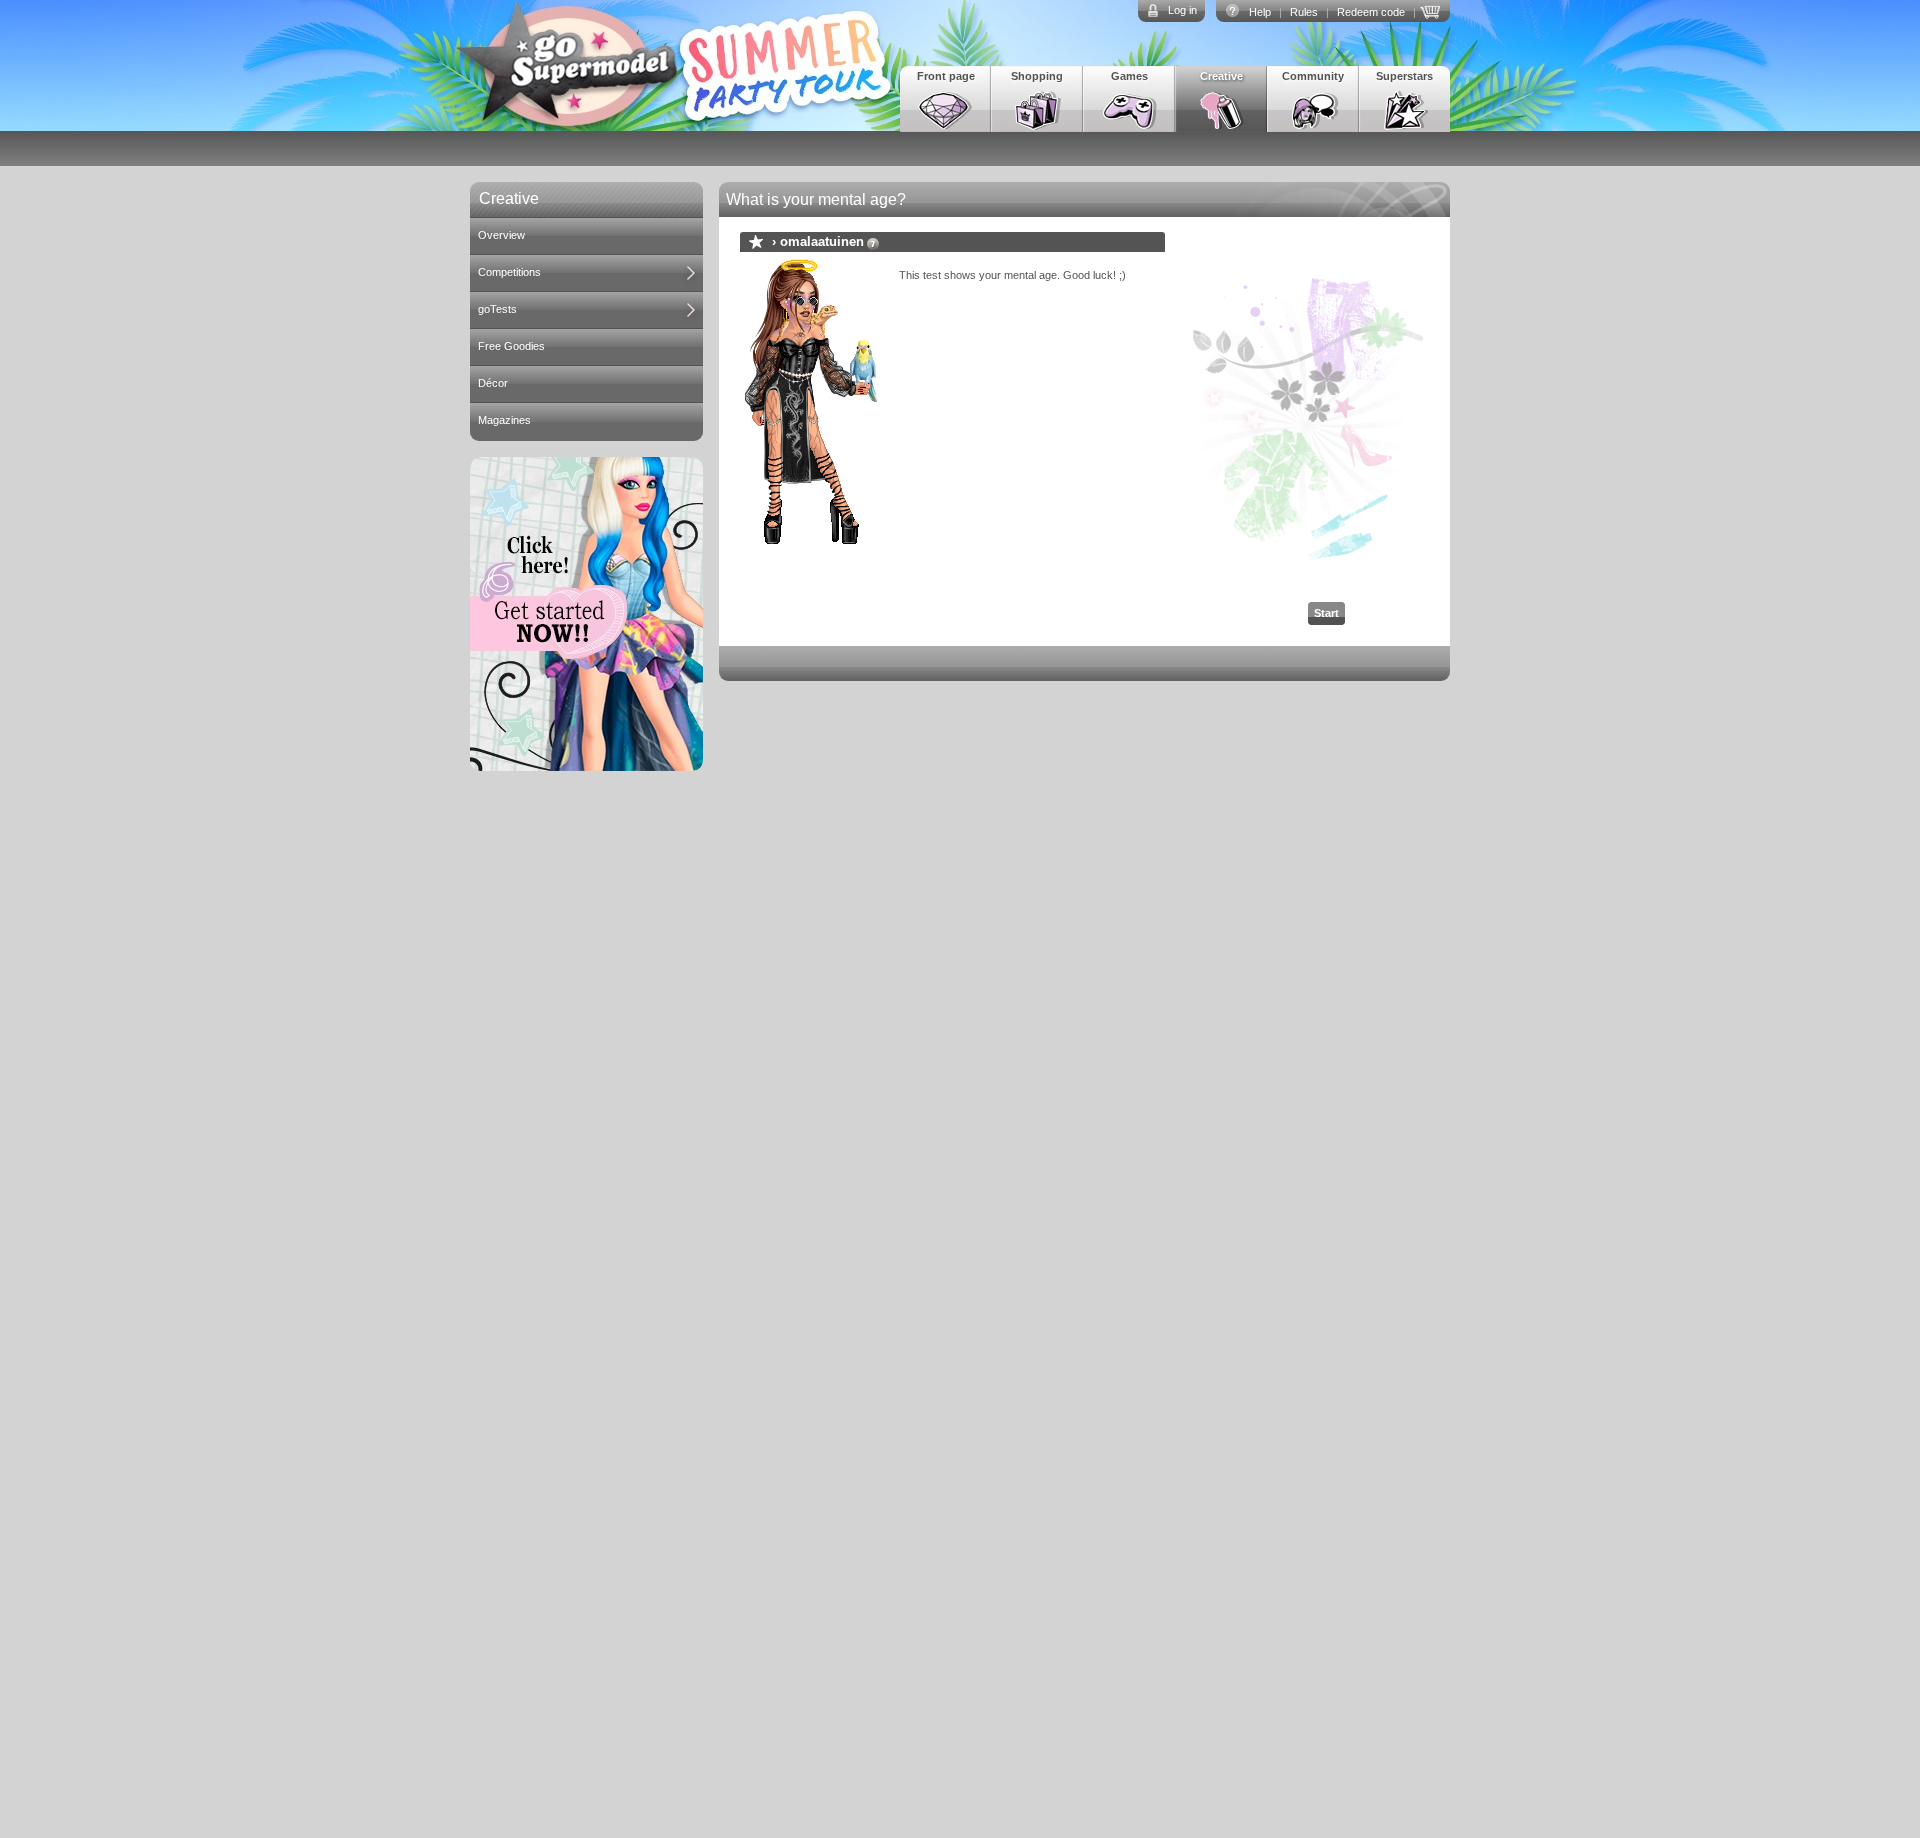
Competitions (509, 272)
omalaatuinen (822, 241)
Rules (1304, 12)
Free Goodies (511, 346)
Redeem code (1371, 12)
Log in (1182, 10)
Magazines (504, 420)
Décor (493, 383)
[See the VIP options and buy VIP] (1433, 10)
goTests (497, 309)
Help (1260, 12)
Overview (501, 235)
